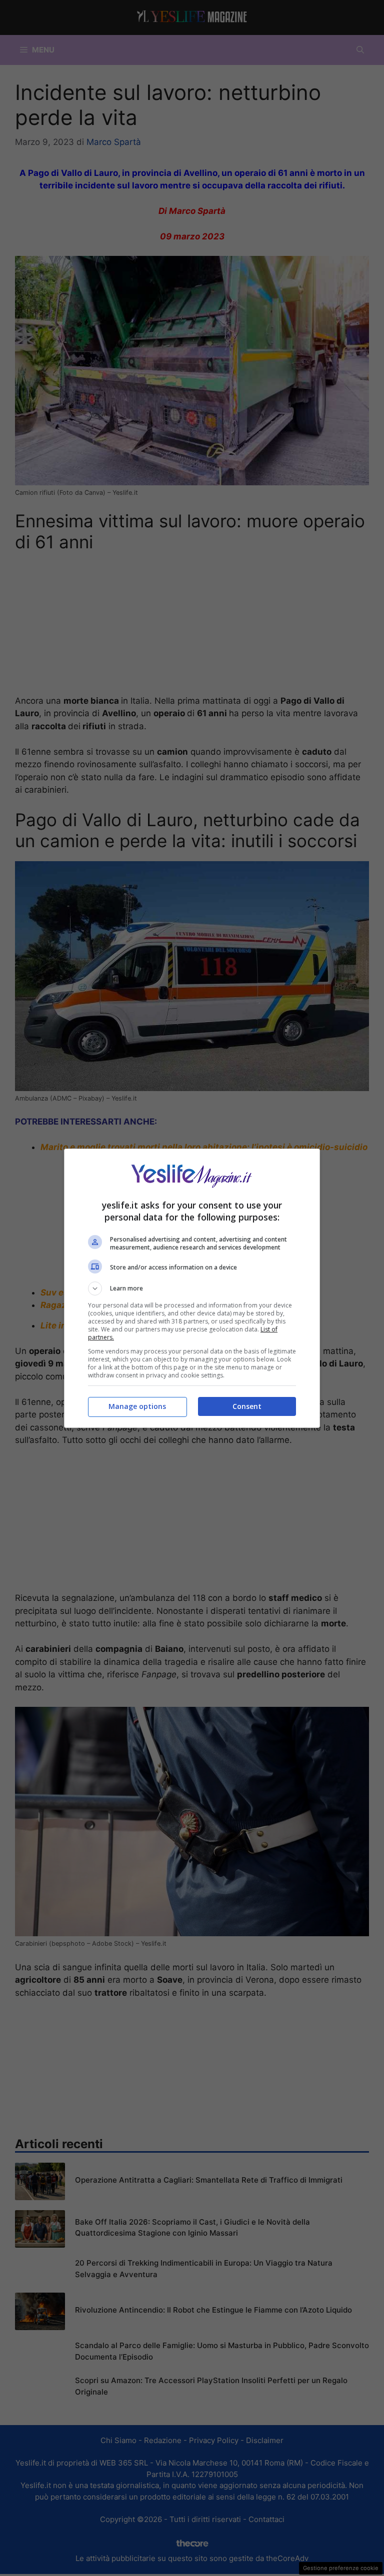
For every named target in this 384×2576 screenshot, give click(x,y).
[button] (192, 1288)
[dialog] (192, 1288)
